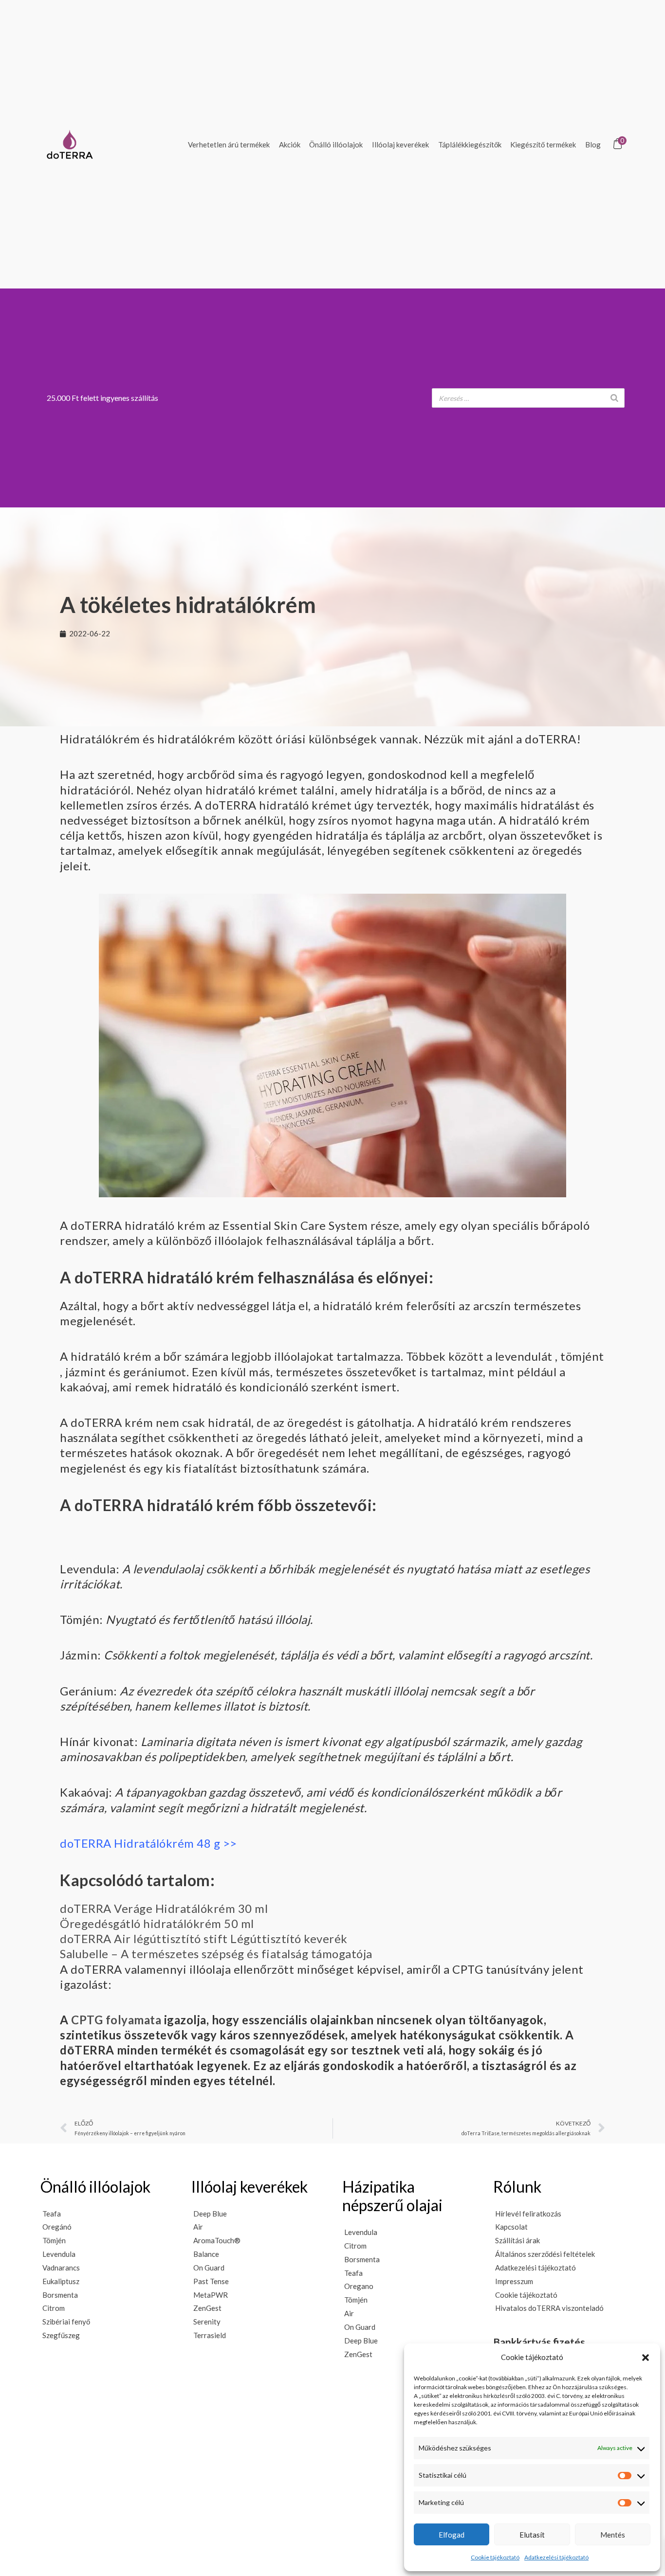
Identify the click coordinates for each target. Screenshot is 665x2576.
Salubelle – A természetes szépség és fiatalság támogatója (216, 1954)
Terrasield (210, 2335)
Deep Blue (210, 2214)
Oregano (359, 2286)
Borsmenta (60, 2295)
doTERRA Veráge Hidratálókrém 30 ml (164, 1908)
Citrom (54, 2308)
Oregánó (57, 2227)
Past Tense (211, 2281)
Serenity (207, 2322)
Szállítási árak (517, 2240)
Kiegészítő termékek (543, 144)
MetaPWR (211, 2295)
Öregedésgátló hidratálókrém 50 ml (157, 1923)
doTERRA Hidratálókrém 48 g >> (148, 1843)
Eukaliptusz (61, 2281)
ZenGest (207, 2308)
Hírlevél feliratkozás (528, 2214)
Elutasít (532, 2535)
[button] (646, 2358)
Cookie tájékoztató (495, 2557)
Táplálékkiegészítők (470, 144)
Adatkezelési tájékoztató (556, 2557)
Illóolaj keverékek (400, 144)
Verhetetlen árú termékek (229, 144)
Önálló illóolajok (336, 144)
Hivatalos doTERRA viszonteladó (549, 2308)
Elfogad (452, 2535)
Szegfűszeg (61, 2335)
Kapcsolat (511, 2227)
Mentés (613, 2535)
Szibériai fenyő (66, 2322)
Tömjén (54, 2240)
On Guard (209, 2268)
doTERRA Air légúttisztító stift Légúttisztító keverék (204, 1938)
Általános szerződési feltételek (545, 2254)
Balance (206, 2254)
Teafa (52, 2214)
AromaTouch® (217, 2240)
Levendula (59, 2254)
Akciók (290, 144)
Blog (593, 144)
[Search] (614, 398)
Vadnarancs (61, 2268)
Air (198, 2227)
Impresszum (514, 2281)
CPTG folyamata (116, 2020)
